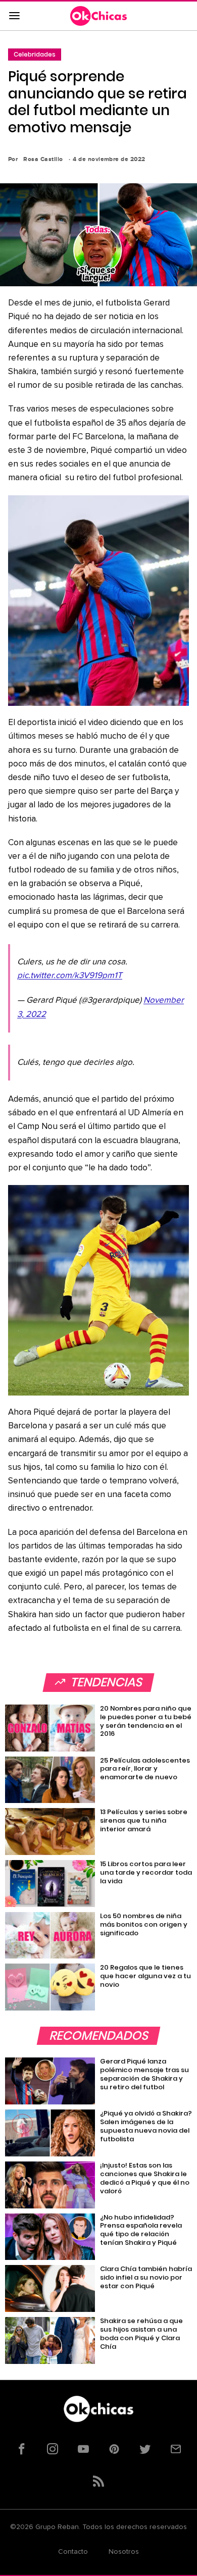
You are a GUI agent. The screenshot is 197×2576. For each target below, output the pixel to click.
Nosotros (124, 2552)
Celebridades (35, 54)
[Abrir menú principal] (14, 16)
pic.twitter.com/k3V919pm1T (70, 976)
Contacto (73, 2552)
